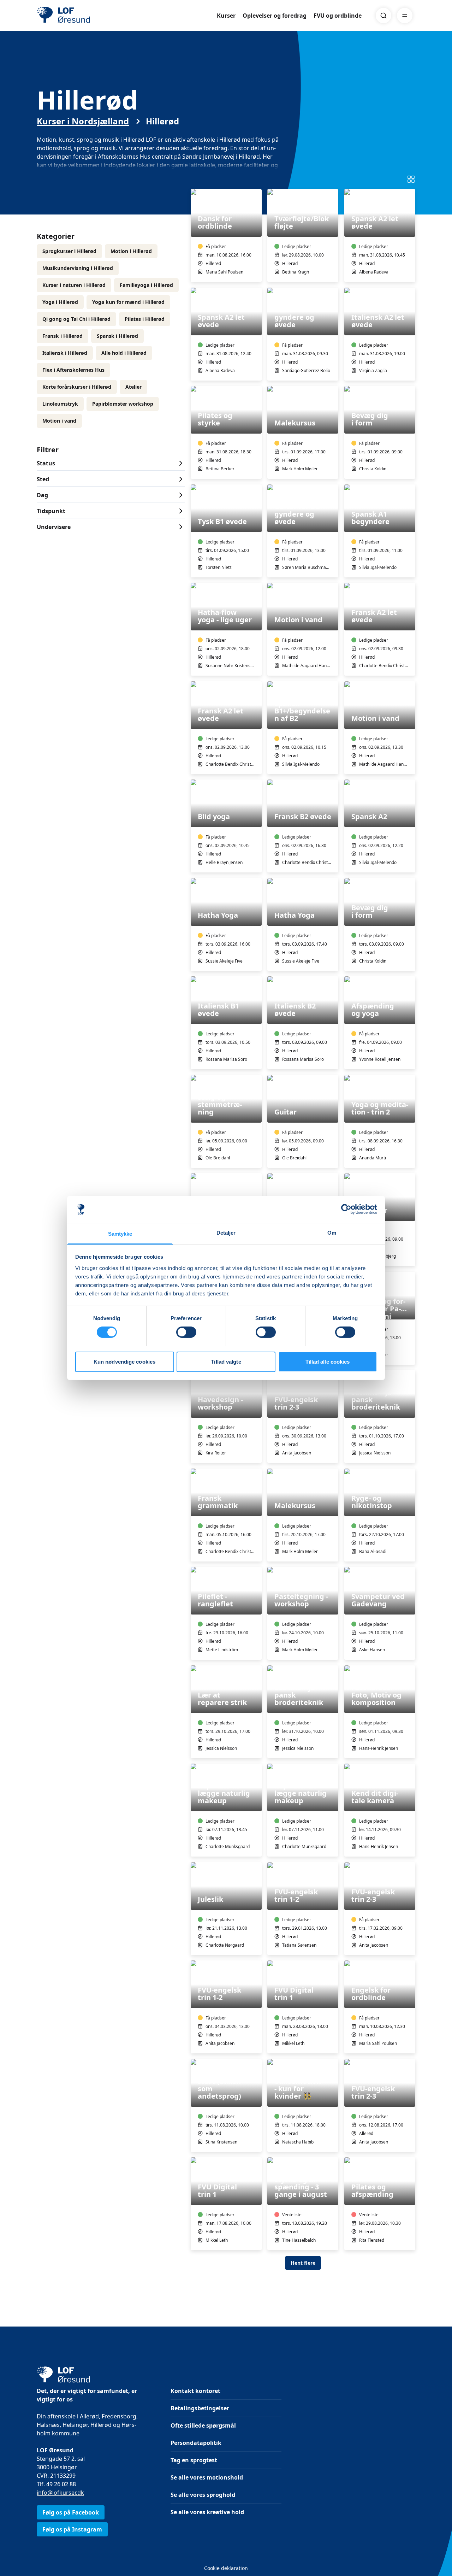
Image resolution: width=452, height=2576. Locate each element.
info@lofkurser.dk (60, 2493)
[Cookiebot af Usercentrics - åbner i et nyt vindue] (346, 1209)
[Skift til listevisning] (411, 179)
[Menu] (405, 16)
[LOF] (88, 16)
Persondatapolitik (196, 2443)
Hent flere (303, 2263)
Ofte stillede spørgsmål (203, 2425)
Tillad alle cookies (328, 1362)
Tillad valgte (226, 1362)
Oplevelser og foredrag (275, 16)
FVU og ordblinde (338, 16)
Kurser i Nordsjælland (83, 121)
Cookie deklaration (226, 2568)
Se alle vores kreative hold (207, 2512)
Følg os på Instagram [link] (72, 2529)
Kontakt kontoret (195, 2391)
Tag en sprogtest (194, 2460)
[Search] (383, 16)
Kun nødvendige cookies (124, 1362)
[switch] (186, 1332)
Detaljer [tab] (226, 1233)
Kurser (226, 16)
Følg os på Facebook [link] (71, 2512)
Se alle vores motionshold (207, 2477)
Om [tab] (332, 1233)
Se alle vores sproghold (203, 2495)
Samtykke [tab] (120, 1234)
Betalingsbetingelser (200, 2408)
